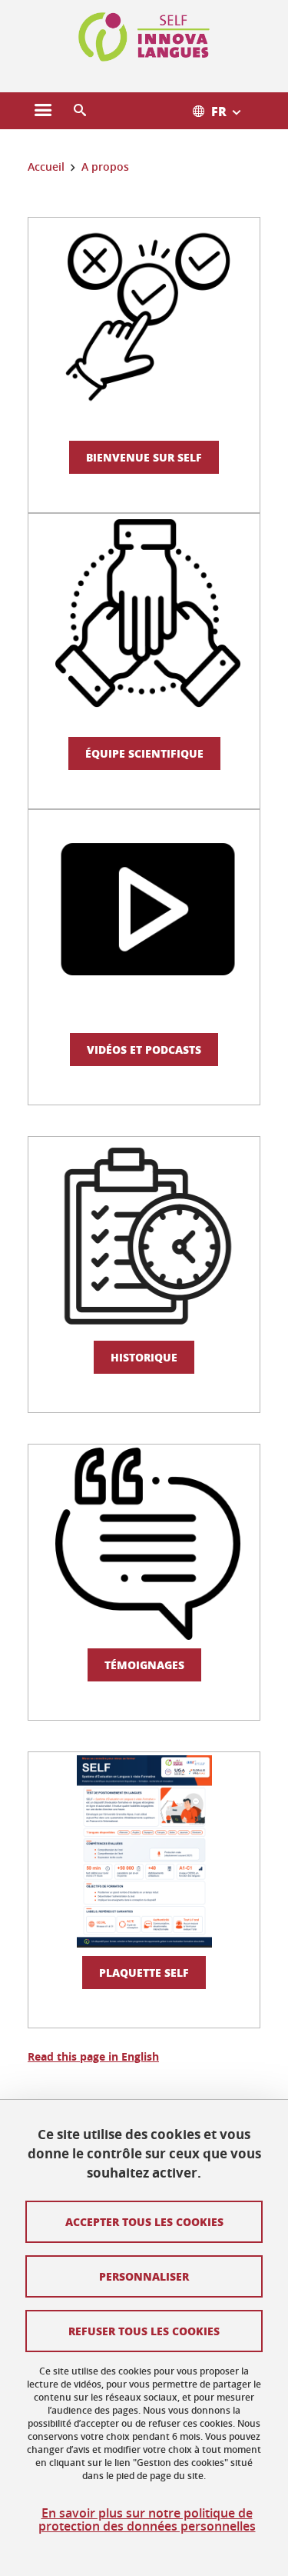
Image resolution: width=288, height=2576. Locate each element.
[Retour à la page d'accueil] (144, 37)
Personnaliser (144, 2276)
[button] (80, 111)
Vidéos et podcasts (144, 1049)
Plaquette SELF (144, 1972)
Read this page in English (93, 2056)
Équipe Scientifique (144, 753)
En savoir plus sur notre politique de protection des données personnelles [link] (147, 2520)
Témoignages (144, 1665)
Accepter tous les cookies (144, 2221)
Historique (144, 1357)
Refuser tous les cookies (144, 2331)
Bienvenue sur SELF (144, 457)
